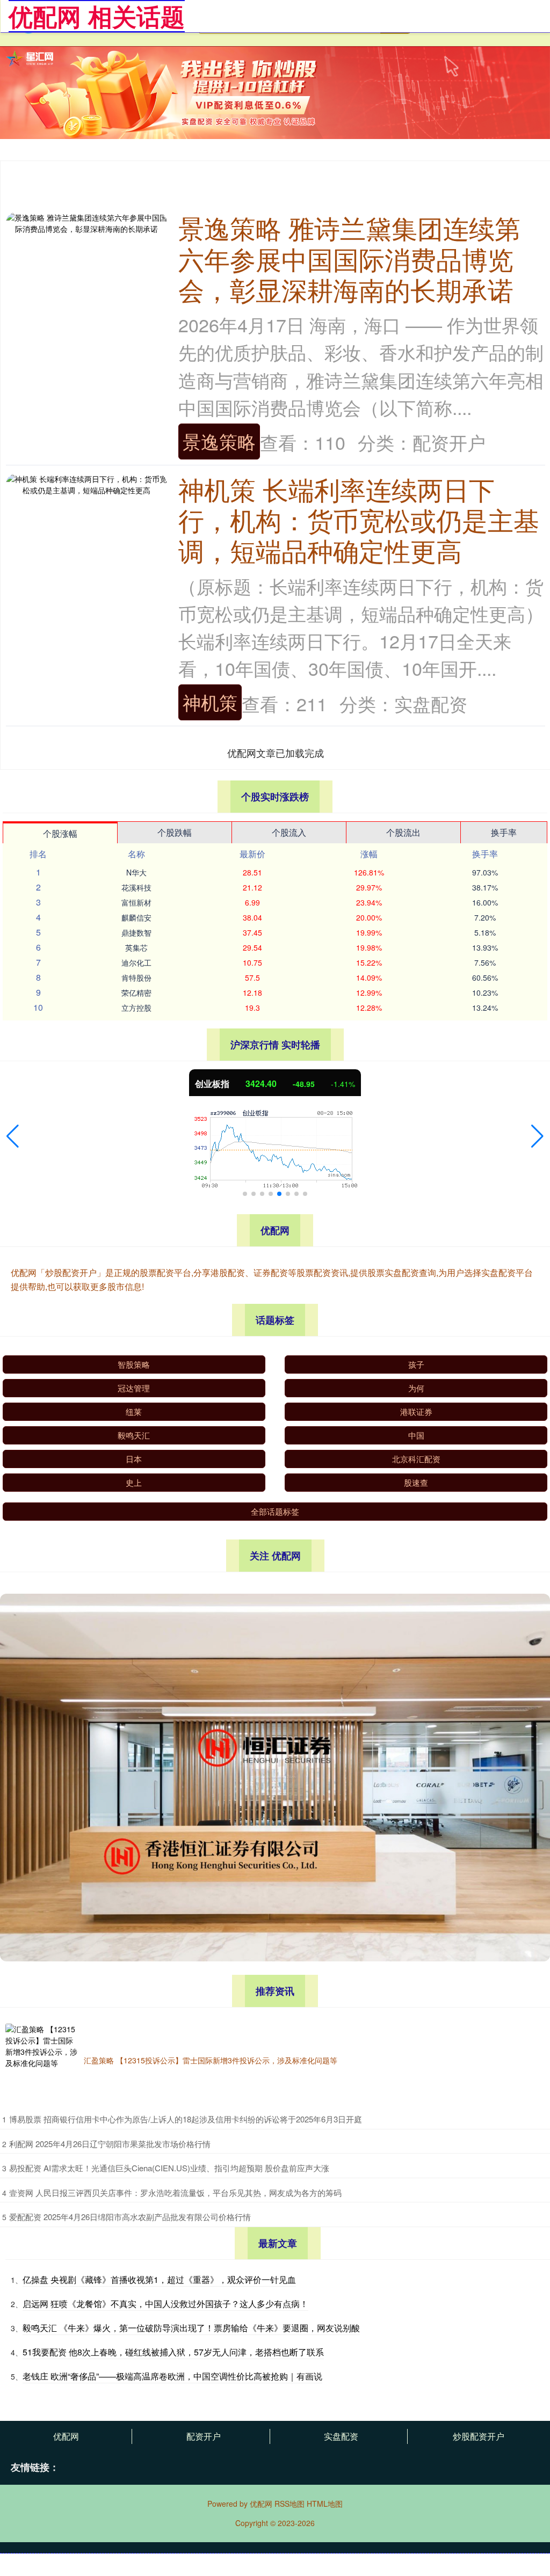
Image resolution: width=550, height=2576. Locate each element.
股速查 (416, 1482)
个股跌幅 (175, 832)
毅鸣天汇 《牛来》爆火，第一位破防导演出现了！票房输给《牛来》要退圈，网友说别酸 (191, 2328)
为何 (416, 1388)
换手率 (504, 832)
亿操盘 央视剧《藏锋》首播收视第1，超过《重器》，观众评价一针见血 (159, 2279)
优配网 (66, 2436)
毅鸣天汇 (134, 1435)
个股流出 (403, 832)
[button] (13, 1136)
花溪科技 (136, 887)
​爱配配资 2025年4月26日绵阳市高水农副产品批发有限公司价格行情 (130, 2217)
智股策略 (134, 1364)
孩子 (416, 1364)
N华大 (136, 872)
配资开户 (204, 2436)
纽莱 (134, 1411)
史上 (134, 1482)
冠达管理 (134, 1388)
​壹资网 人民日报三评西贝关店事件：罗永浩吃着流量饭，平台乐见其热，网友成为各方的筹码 (175, 2192)
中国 (416, 1435)
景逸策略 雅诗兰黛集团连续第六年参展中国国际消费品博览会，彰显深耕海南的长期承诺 (349, 258)
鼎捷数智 (136, 932)
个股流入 (289, 832)
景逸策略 (219, 441)
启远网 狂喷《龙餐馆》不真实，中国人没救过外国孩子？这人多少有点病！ (165, 2304)
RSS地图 (290, 2504)
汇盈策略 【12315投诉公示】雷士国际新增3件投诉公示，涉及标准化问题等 (211, 2060)
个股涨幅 (60, 833)
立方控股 (136, 1008)
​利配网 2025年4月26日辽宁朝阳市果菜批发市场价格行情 (110, 2144)
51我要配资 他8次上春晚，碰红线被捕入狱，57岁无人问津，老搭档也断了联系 (173, 2352)
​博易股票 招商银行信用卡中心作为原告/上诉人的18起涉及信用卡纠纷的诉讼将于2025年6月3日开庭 (186, 2119)
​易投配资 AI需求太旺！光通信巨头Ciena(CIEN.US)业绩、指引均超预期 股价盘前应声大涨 (169, 2168)
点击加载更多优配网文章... (276, 753)
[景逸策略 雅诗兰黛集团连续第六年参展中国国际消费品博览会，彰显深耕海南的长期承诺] (86, 222)
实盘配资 (341, 2436)
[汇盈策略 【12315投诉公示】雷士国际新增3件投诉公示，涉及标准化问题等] (42, 2060)
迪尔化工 (136, 962)
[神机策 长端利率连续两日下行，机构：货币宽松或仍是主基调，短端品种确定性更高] (86, 483)
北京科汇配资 (416, 1459)
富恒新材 (136, 902)
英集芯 (136, 947)
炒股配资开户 (479, 2436)
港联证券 (416, 1411)
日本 (134, 1459)
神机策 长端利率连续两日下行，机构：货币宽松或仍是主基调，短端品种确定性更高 (359, 520)
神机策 (210, 702)
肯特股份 (136, 977)
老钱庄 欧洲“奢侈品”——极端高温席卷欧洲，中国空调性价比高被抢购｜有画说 (172, 2376)
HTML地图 (325, 2504)
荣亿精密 (136, 993)
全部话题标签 (275, 1511)
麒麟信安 (136, 917)
